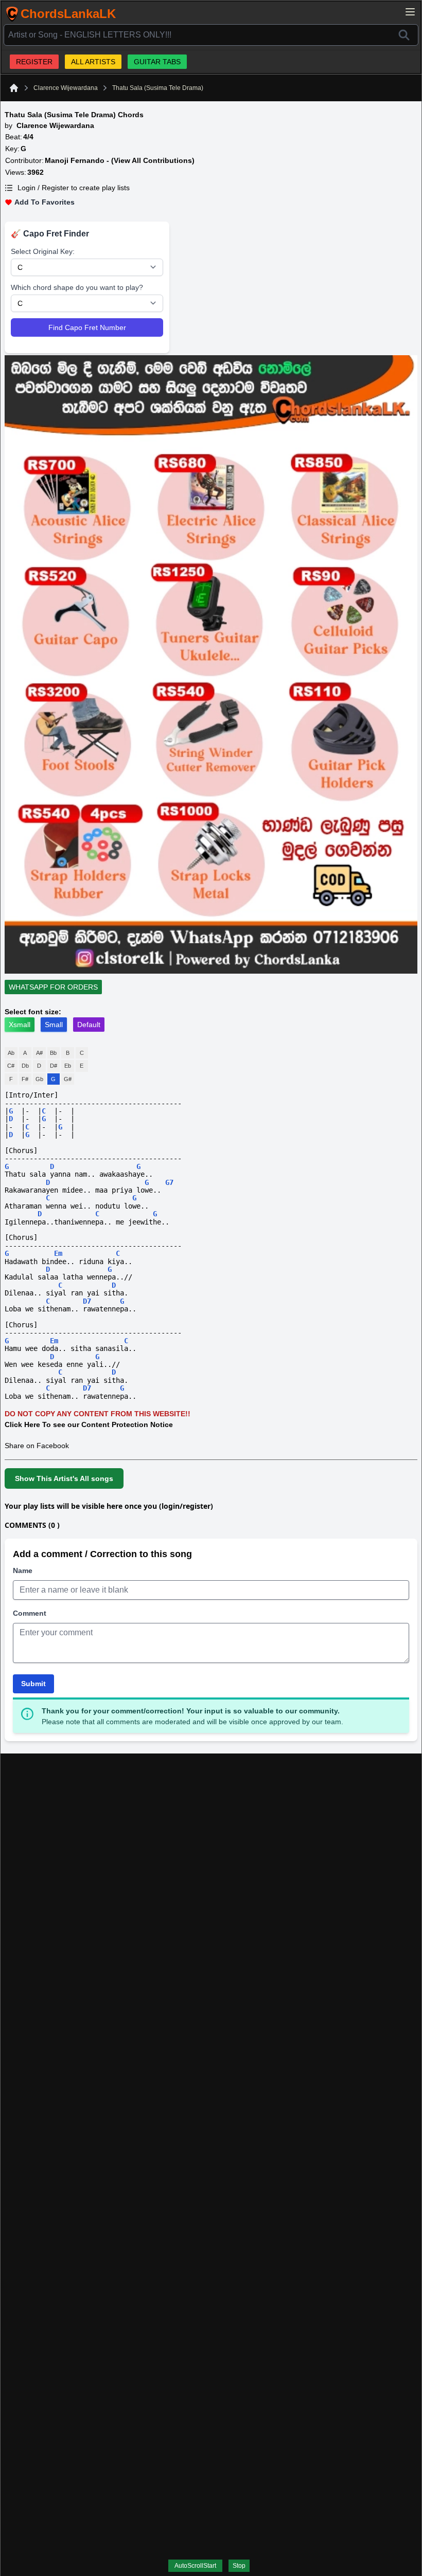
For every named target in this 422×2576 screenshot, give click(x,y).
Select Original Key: (43, 251)
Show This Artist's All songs (64, 1478)
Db (25, 1066)
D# (54, 1066)
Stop (239, 2566)
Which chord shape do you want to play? (77, 287)
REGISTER (34, 62)
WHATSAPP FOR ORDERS (53, 987)
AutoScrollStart (195, 2566)
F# (25, 1079)
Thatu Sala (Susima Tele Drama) (158, 88)
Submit (33, 1684)
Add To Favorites (45, 202)
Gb (39, 1079)
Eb (68, 1066)
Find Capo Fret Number (87, 327)
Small (54, 1025)
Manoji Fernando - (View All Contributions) (120, 160)
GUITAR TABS (157, 62)
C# (11, 1066)
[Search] (404, 35)
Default (89, 1025)
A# (39, 1053)
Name (23, 1570)
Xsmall (20, 1025)
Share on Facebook (37, 1446)
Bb (53, 1053)
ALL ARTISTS (93, 62)
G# (68, 1079)
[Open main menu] (410, 12)
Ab (11, 1053)
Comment (30, 1613)
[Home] (14, 88)
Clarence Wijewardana (66, 88)
